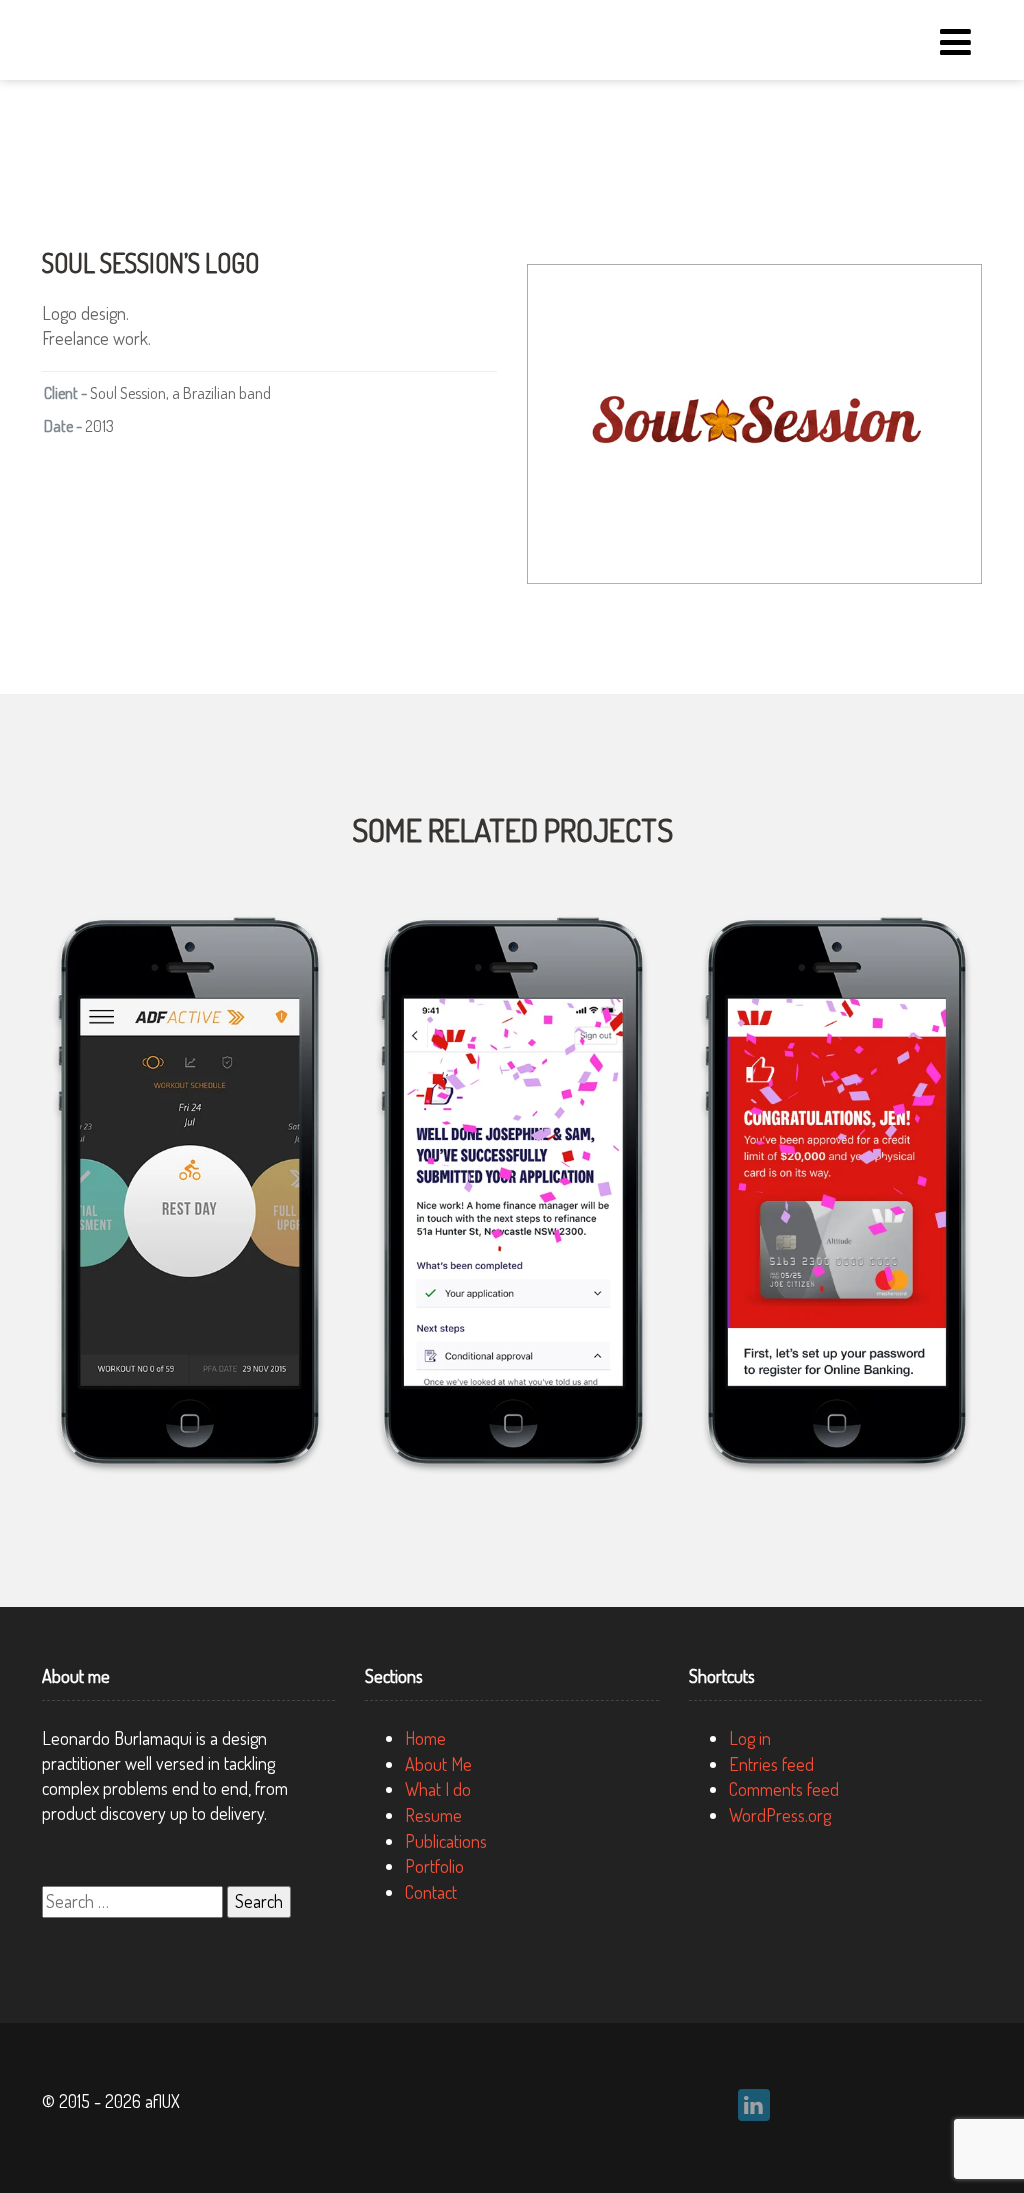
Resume (433, 1815)
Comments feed (784, 1789)
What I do (438, 1789)
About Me (438, 1764)
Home (425, 1738)
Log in (750, 1738)
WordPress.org (780, 1815)
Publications (446, 1841)
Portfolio (434, 1866)
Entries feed (771, 1764)
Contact (431, 1892)
